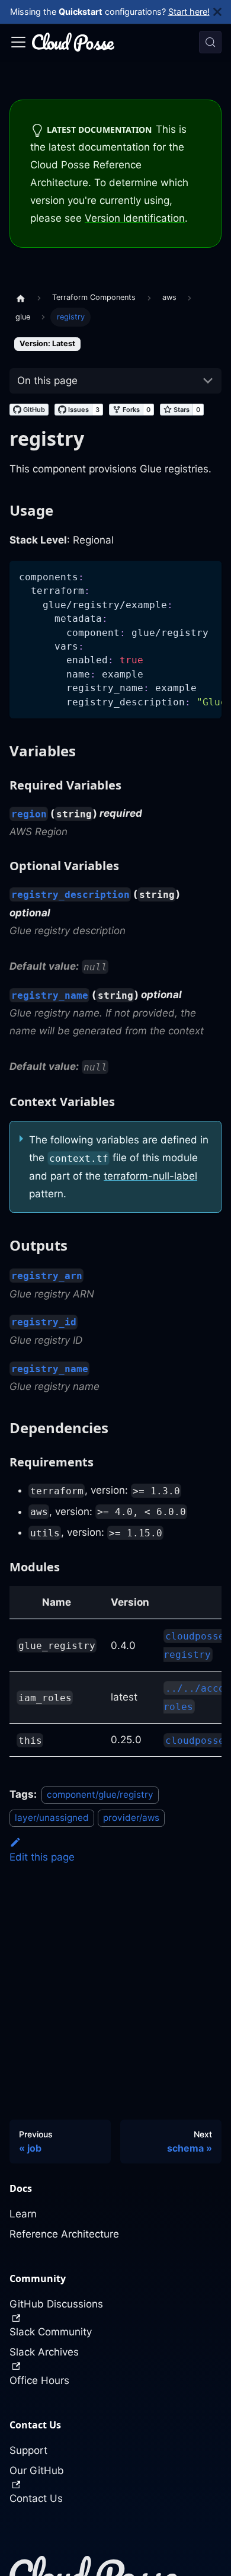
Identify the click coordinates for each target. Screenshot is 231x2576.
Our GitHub (37, 2470)
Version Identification (135, 218)
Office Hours (39, 2380)
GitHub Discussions (56, 2304)
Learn (23, 2214)
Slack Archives (44, 2352)
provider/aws (131, 1818)
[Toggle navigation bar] (18, 42)
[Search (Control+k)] (210, 42)
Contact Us (36, 2498)
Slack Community (51, 2332)
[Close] (222, 12)
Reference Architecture (64, 2234)
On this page (47, 381)
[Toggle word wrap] (185, 576)
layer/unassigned (52, 1818)
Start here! (189, 12)
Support (28, 2450)
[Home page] (21, 298)
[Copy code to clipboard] (207, 576)
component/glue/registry (100, 1794)
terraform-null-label (150, 1176)
